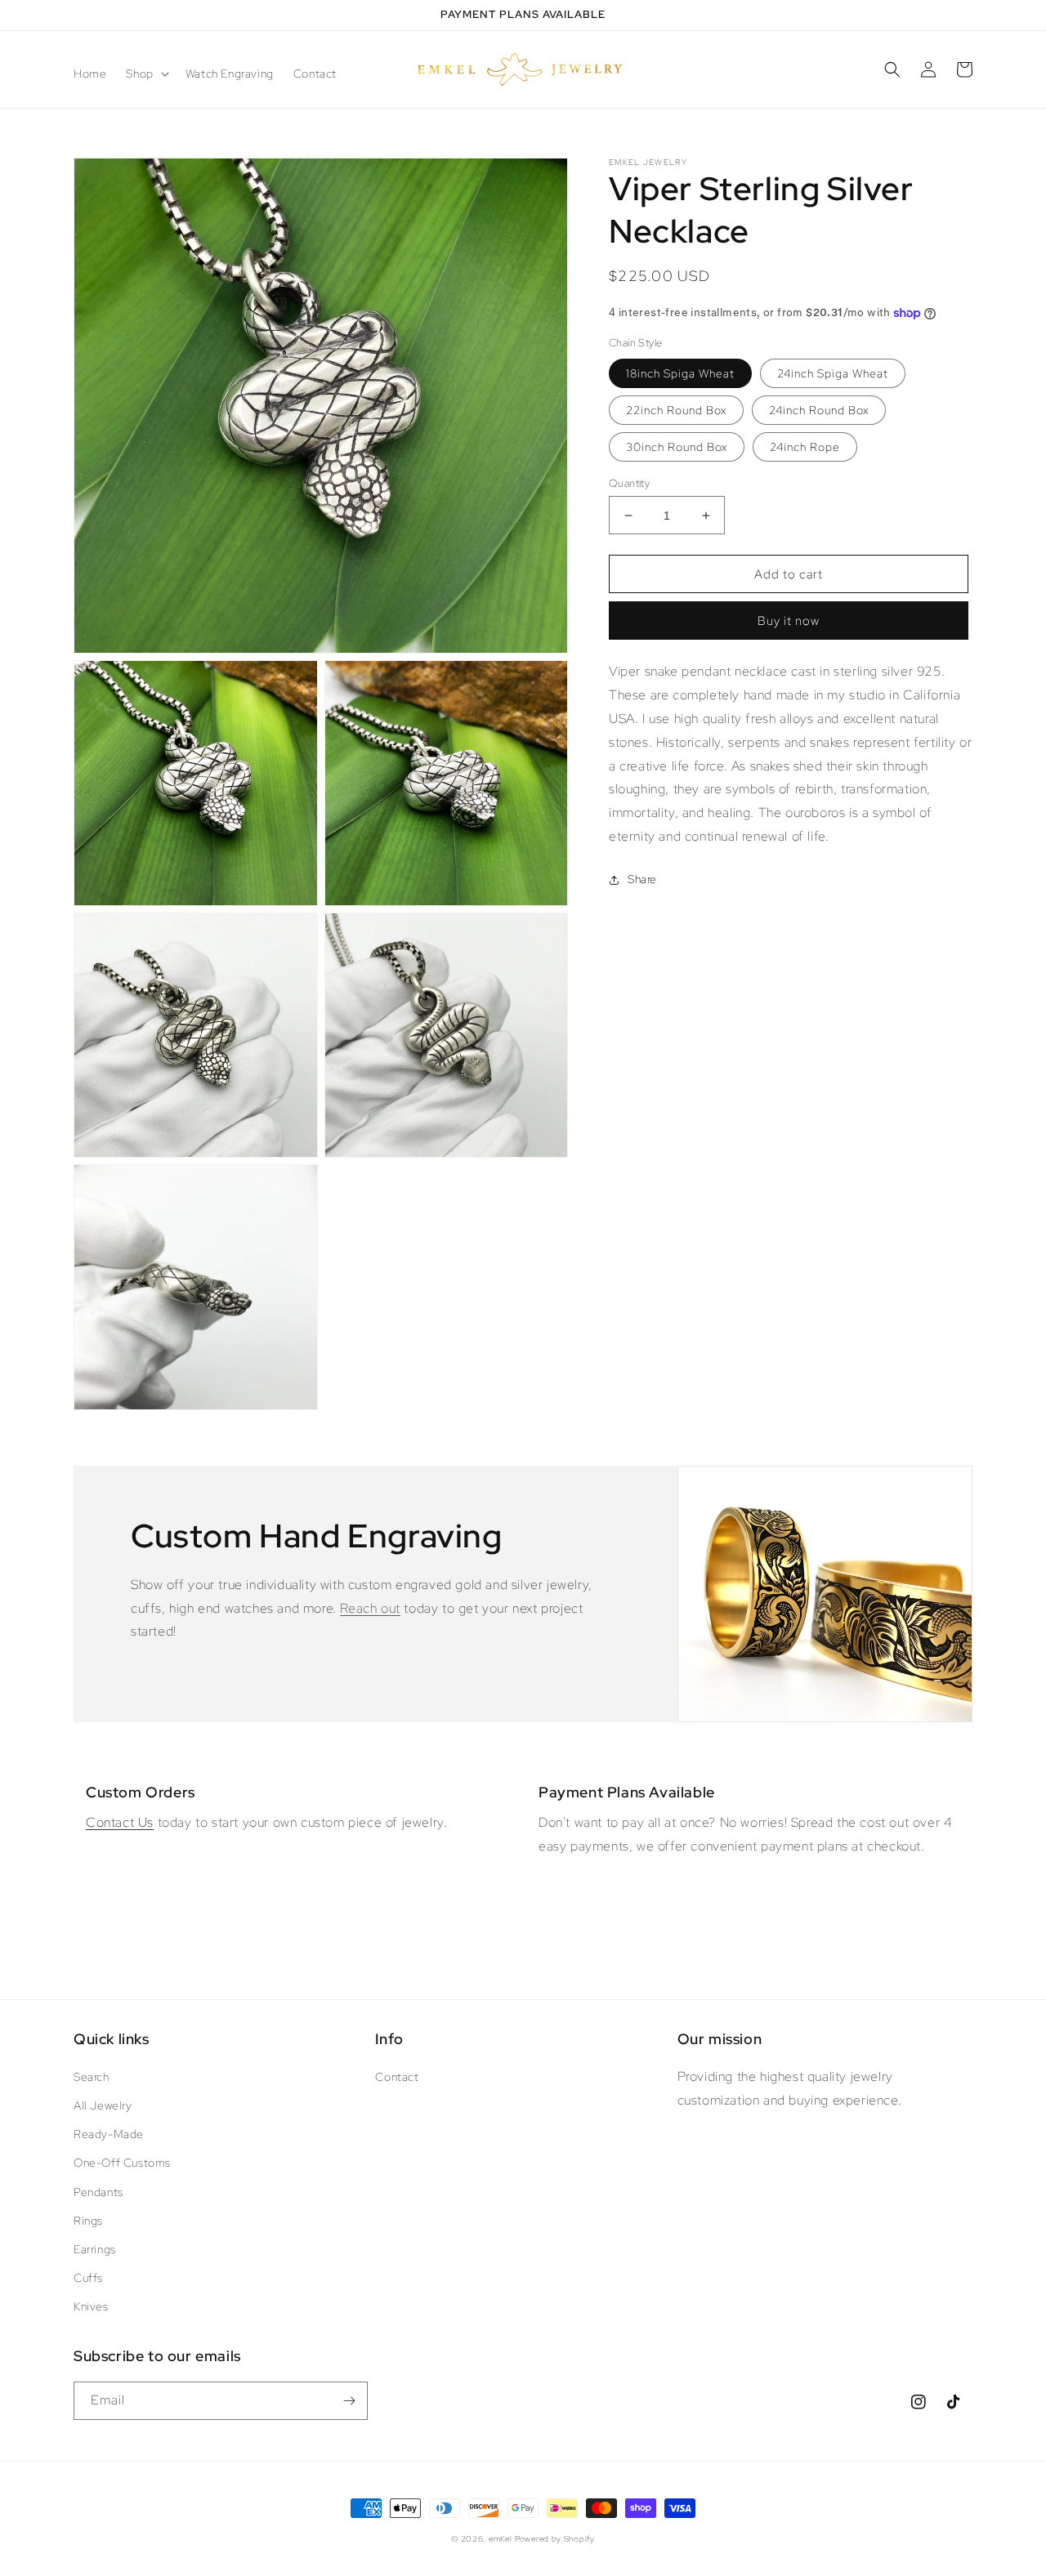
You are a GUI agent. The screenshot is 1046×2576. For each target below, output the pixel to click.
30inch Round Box (677, 447)
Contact (397, 2077)
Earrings (95, 2249)
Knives (91, 2306)
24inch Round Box (819, 410)
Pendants (98, 2192)
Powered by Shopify (555, 2539)
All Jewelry (103, 2105)
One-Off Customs (122, 2163)
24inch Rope (805, 447)
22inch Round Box (676, 410)
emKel (501, 2539)
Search (92, 2077)
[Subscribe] (349, 2401)
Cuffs (88, 2278)
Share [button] (642, 879)
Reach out (370, 1608)
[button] (145, 74)
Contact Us (120, 1822)
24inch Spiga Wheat (833, 373)
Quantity (629, 483)
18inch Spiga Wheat (680, 373)
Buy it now (789, 622)
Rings (88, 2221)
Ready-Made (109, 2134)
